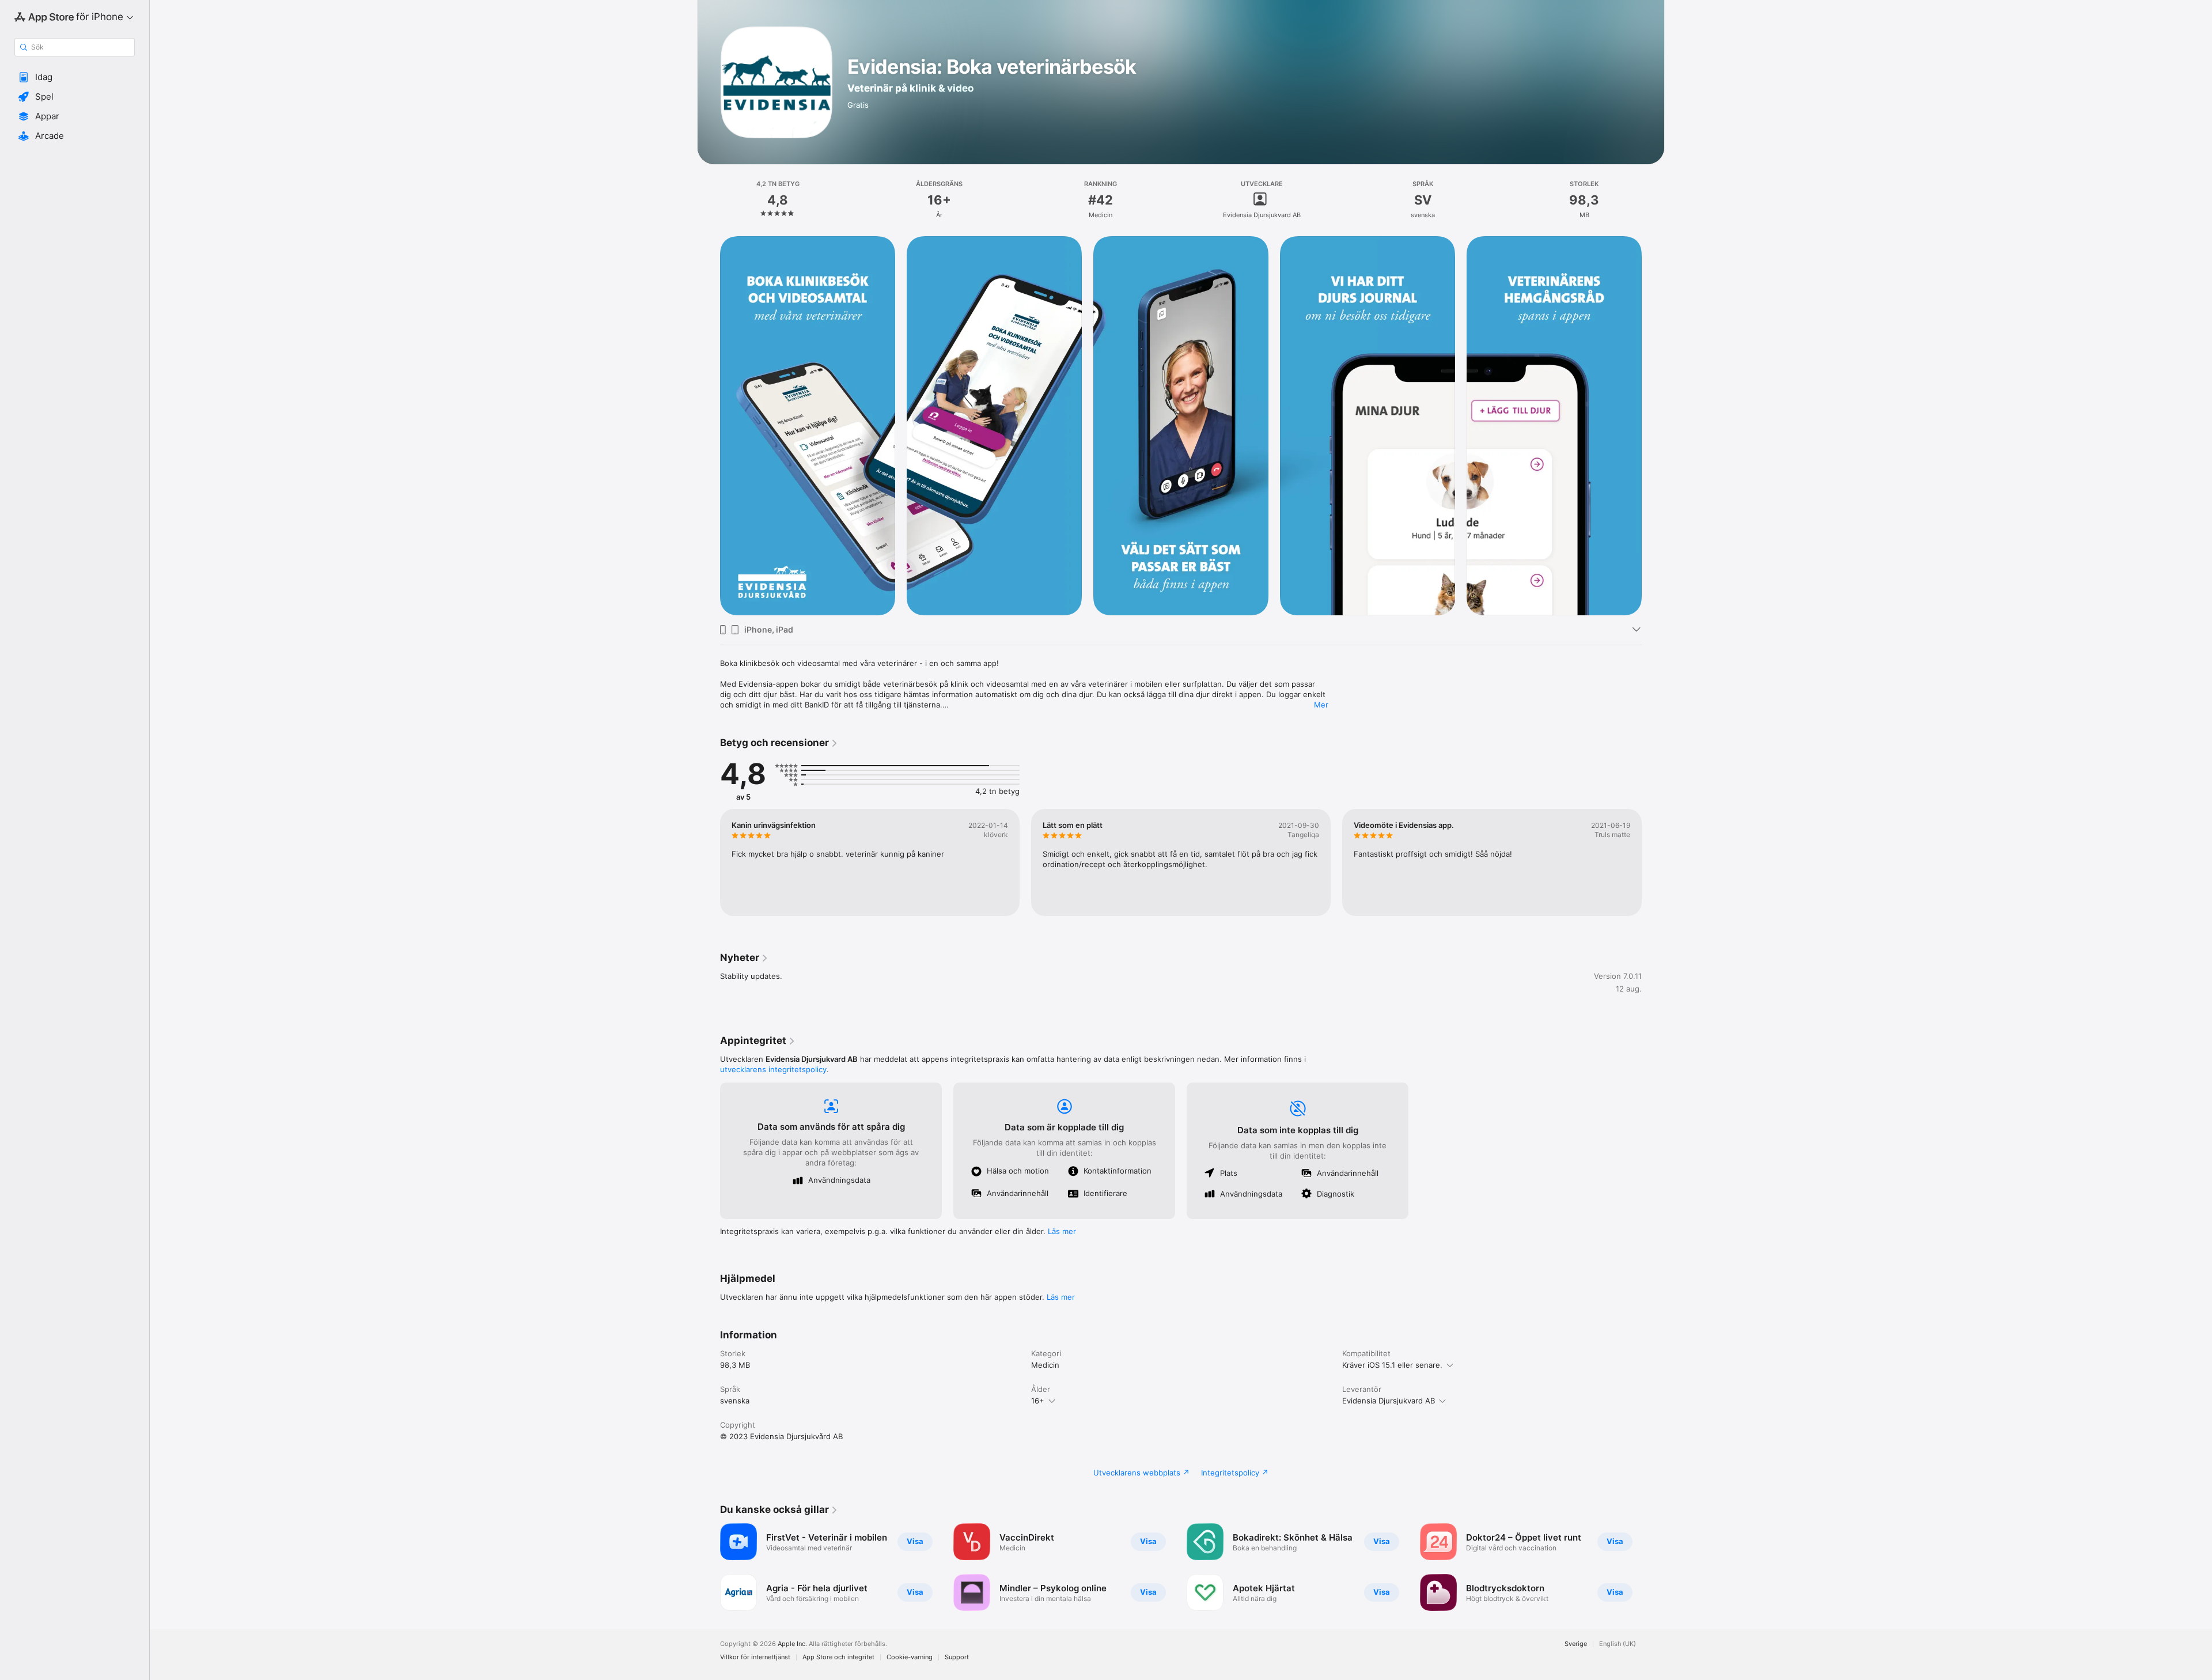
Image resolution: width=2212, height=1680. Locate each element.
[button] (75, 77)
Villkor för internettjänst (755, 1657)
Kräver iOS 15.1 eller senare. (1392, 1365)
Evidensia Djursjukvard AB (1389, 1401)
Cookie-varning (910, 1657)
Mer (1321, 705)
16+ (1038, 1401)
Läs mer (1062, 1231)
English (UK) (1618, 1644)
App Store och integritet (838, 1657)
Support (957, 1657)
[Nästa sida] (1653, 426)
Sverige (1576, 1644)
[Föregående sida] (709, 426)
